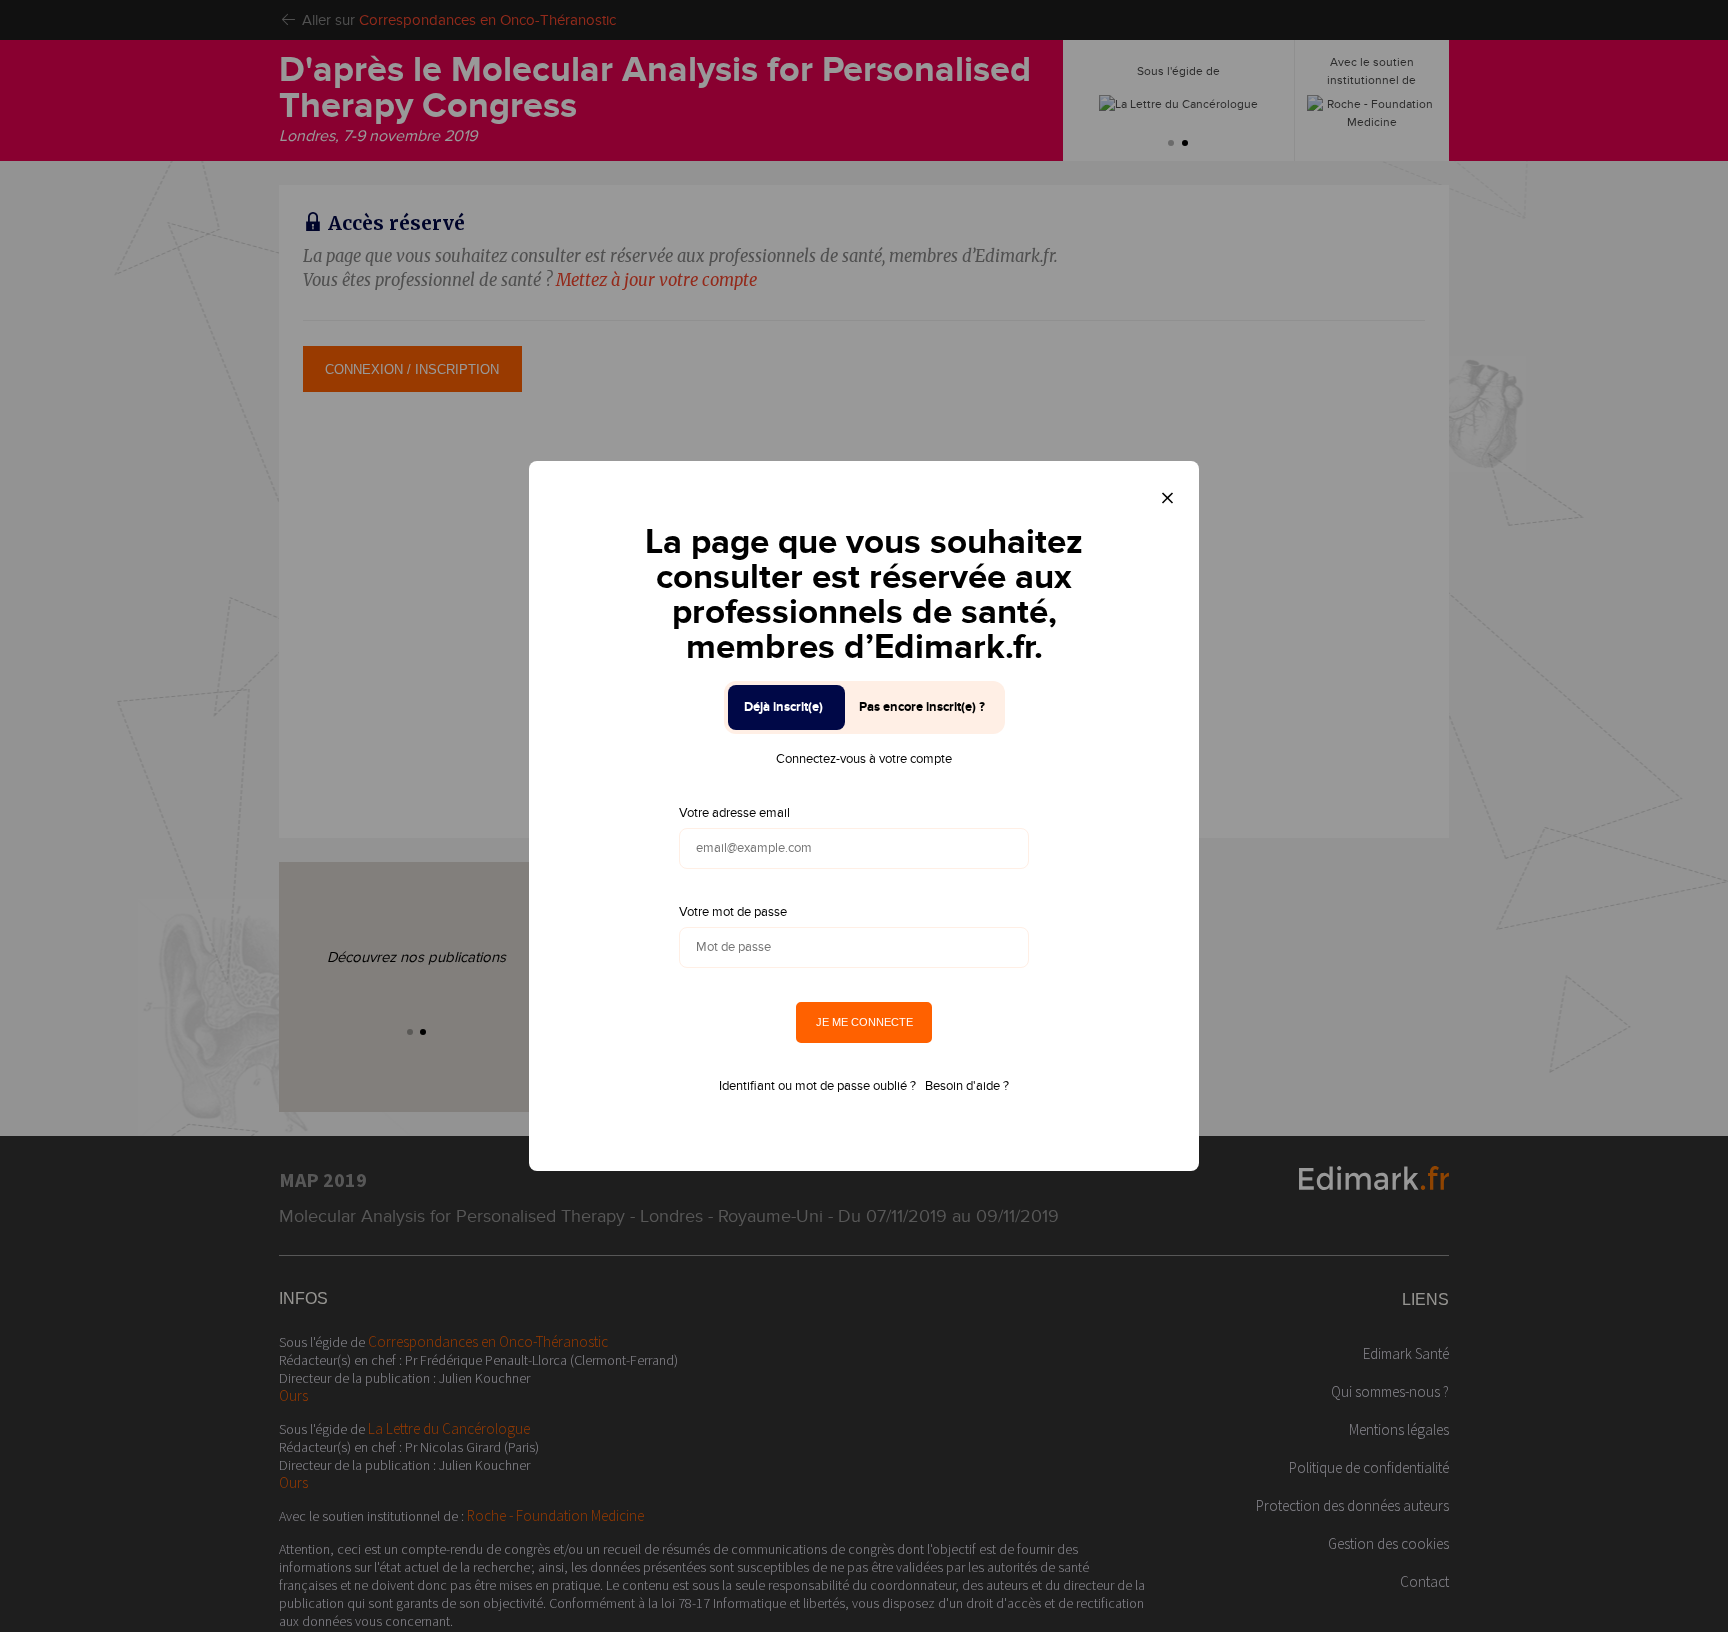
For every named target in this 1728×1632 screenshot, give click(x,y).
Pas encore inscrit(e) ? (922, 707)
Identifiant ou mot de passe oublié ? (817, 1086)
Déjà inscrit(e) (783, 707)
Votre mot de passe (733, 912)
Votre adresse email (734, 813)
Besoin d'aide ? (967, 1086)
